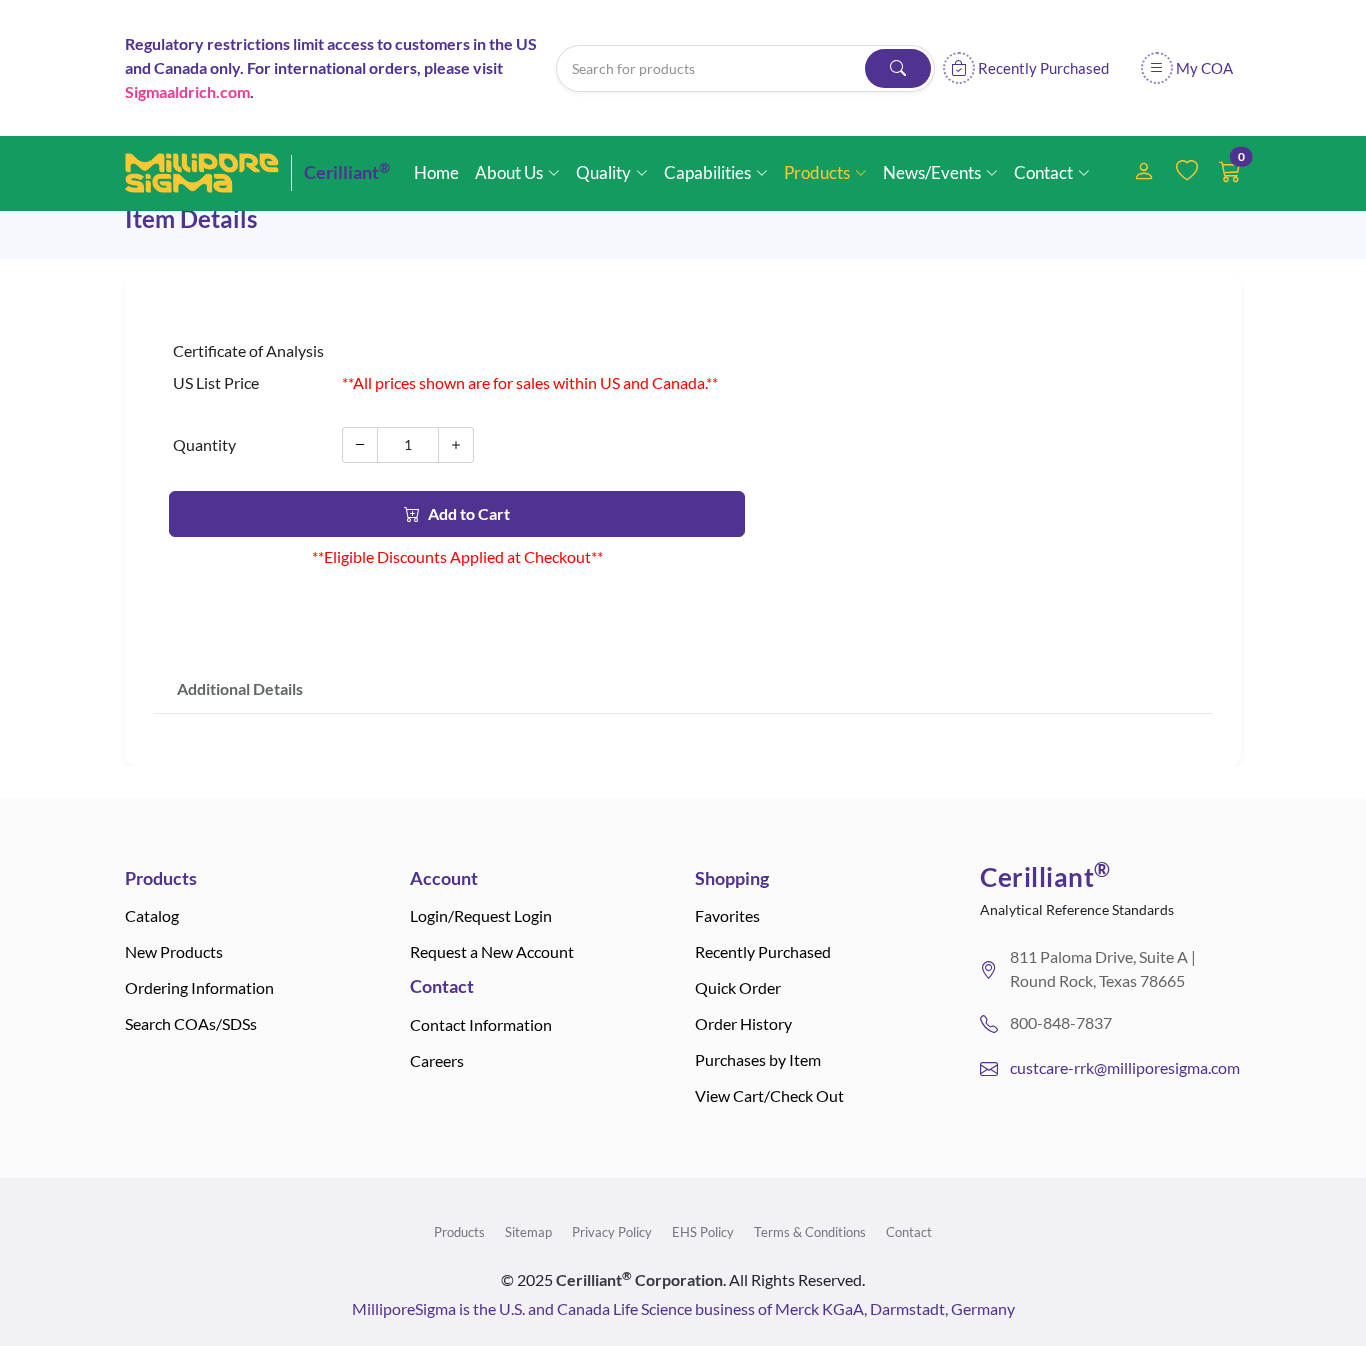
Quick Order (738, 987)
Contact (909, 1232)
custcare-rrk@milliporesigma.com (1125, 1067)
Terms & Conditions (810, 1232)
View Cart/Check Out (769, 1095)
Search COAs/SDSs (191, 1023)
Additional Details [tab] (240, 688)
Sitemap (528, 1232)
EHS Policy (703, 1232)
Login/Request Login (481, 915)
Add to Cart (469, 513)
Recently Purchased (763, 951)
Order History (743, 1023)
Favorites (727, 915)
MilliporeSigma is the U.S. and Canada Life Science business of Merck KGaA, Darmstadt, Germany (683, 1308)
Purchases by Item (758, 1059)
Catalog (152, 915)
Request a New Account (492, 951)
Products (459, 1232)
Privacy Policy (612, 1232)
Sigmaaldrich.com (187, 91)
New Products (174, 951)
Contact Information (481, 1024)
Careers (437, 1060)
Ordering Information (199, 987)
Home (436, 172)
